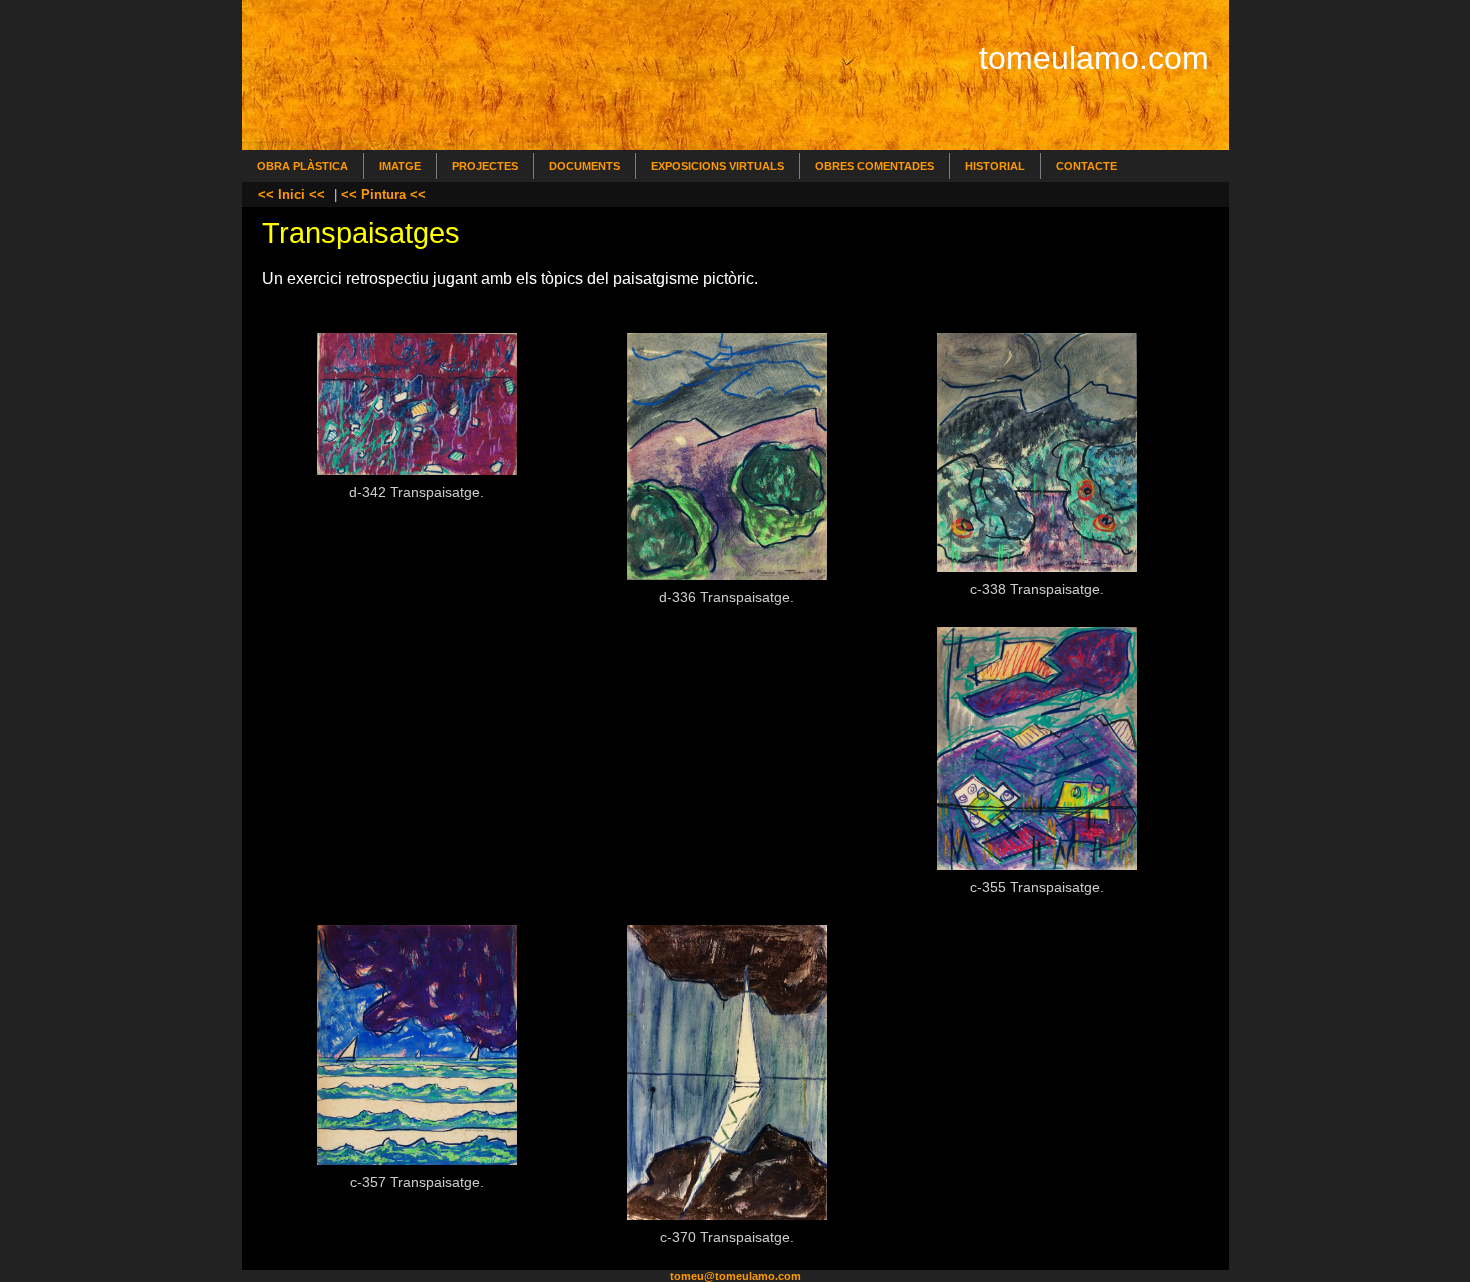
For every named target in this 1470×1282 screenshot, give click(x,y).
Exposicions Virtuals (717, 166)
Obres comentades (874, 166)
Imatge (400, 166)
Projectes (485, 166)
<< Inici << (291, 194)
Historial (995, 166)
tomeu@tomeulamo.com (735, 1276)
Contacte (1086, 166)
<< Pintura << (383, 194)
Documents (584, 166)
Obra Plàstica (302, 166)
